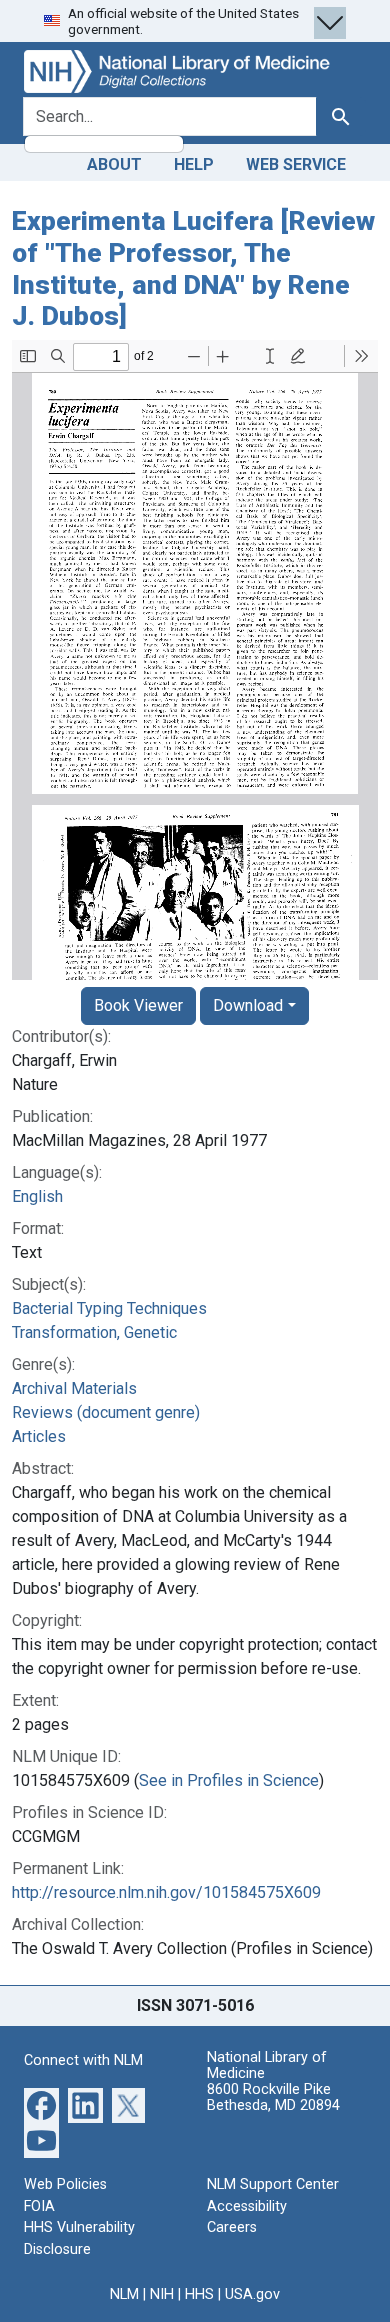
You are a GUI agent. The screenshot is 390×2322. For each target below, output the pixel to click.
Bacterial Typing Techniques (109, 1308)
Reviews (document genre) (106, 1412)
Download (248, 1005)
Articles (39, 1436)
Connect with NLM (83, 2060)
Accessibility (247, 2206)
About (114, 164)
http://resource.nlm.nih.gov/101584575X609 (166, 1892)
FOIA (39, 2206)
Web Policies (65, 2184)
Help (194, 164)
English (37, 1196)
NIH (162, 2294)
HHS (199, 2294)
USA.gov (252, 2294)
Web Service (296, 164)
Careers (232, 2227)
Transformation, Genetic (94, 1332)
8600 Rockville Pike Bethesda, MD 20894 (273, 2097)
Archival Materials (74, 1388)
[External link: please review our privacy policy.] (41, 2104)
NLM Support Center (273, 2184)
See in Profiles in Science (229, 1780)
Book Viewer (138, 1005)
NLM (124, 2294)
